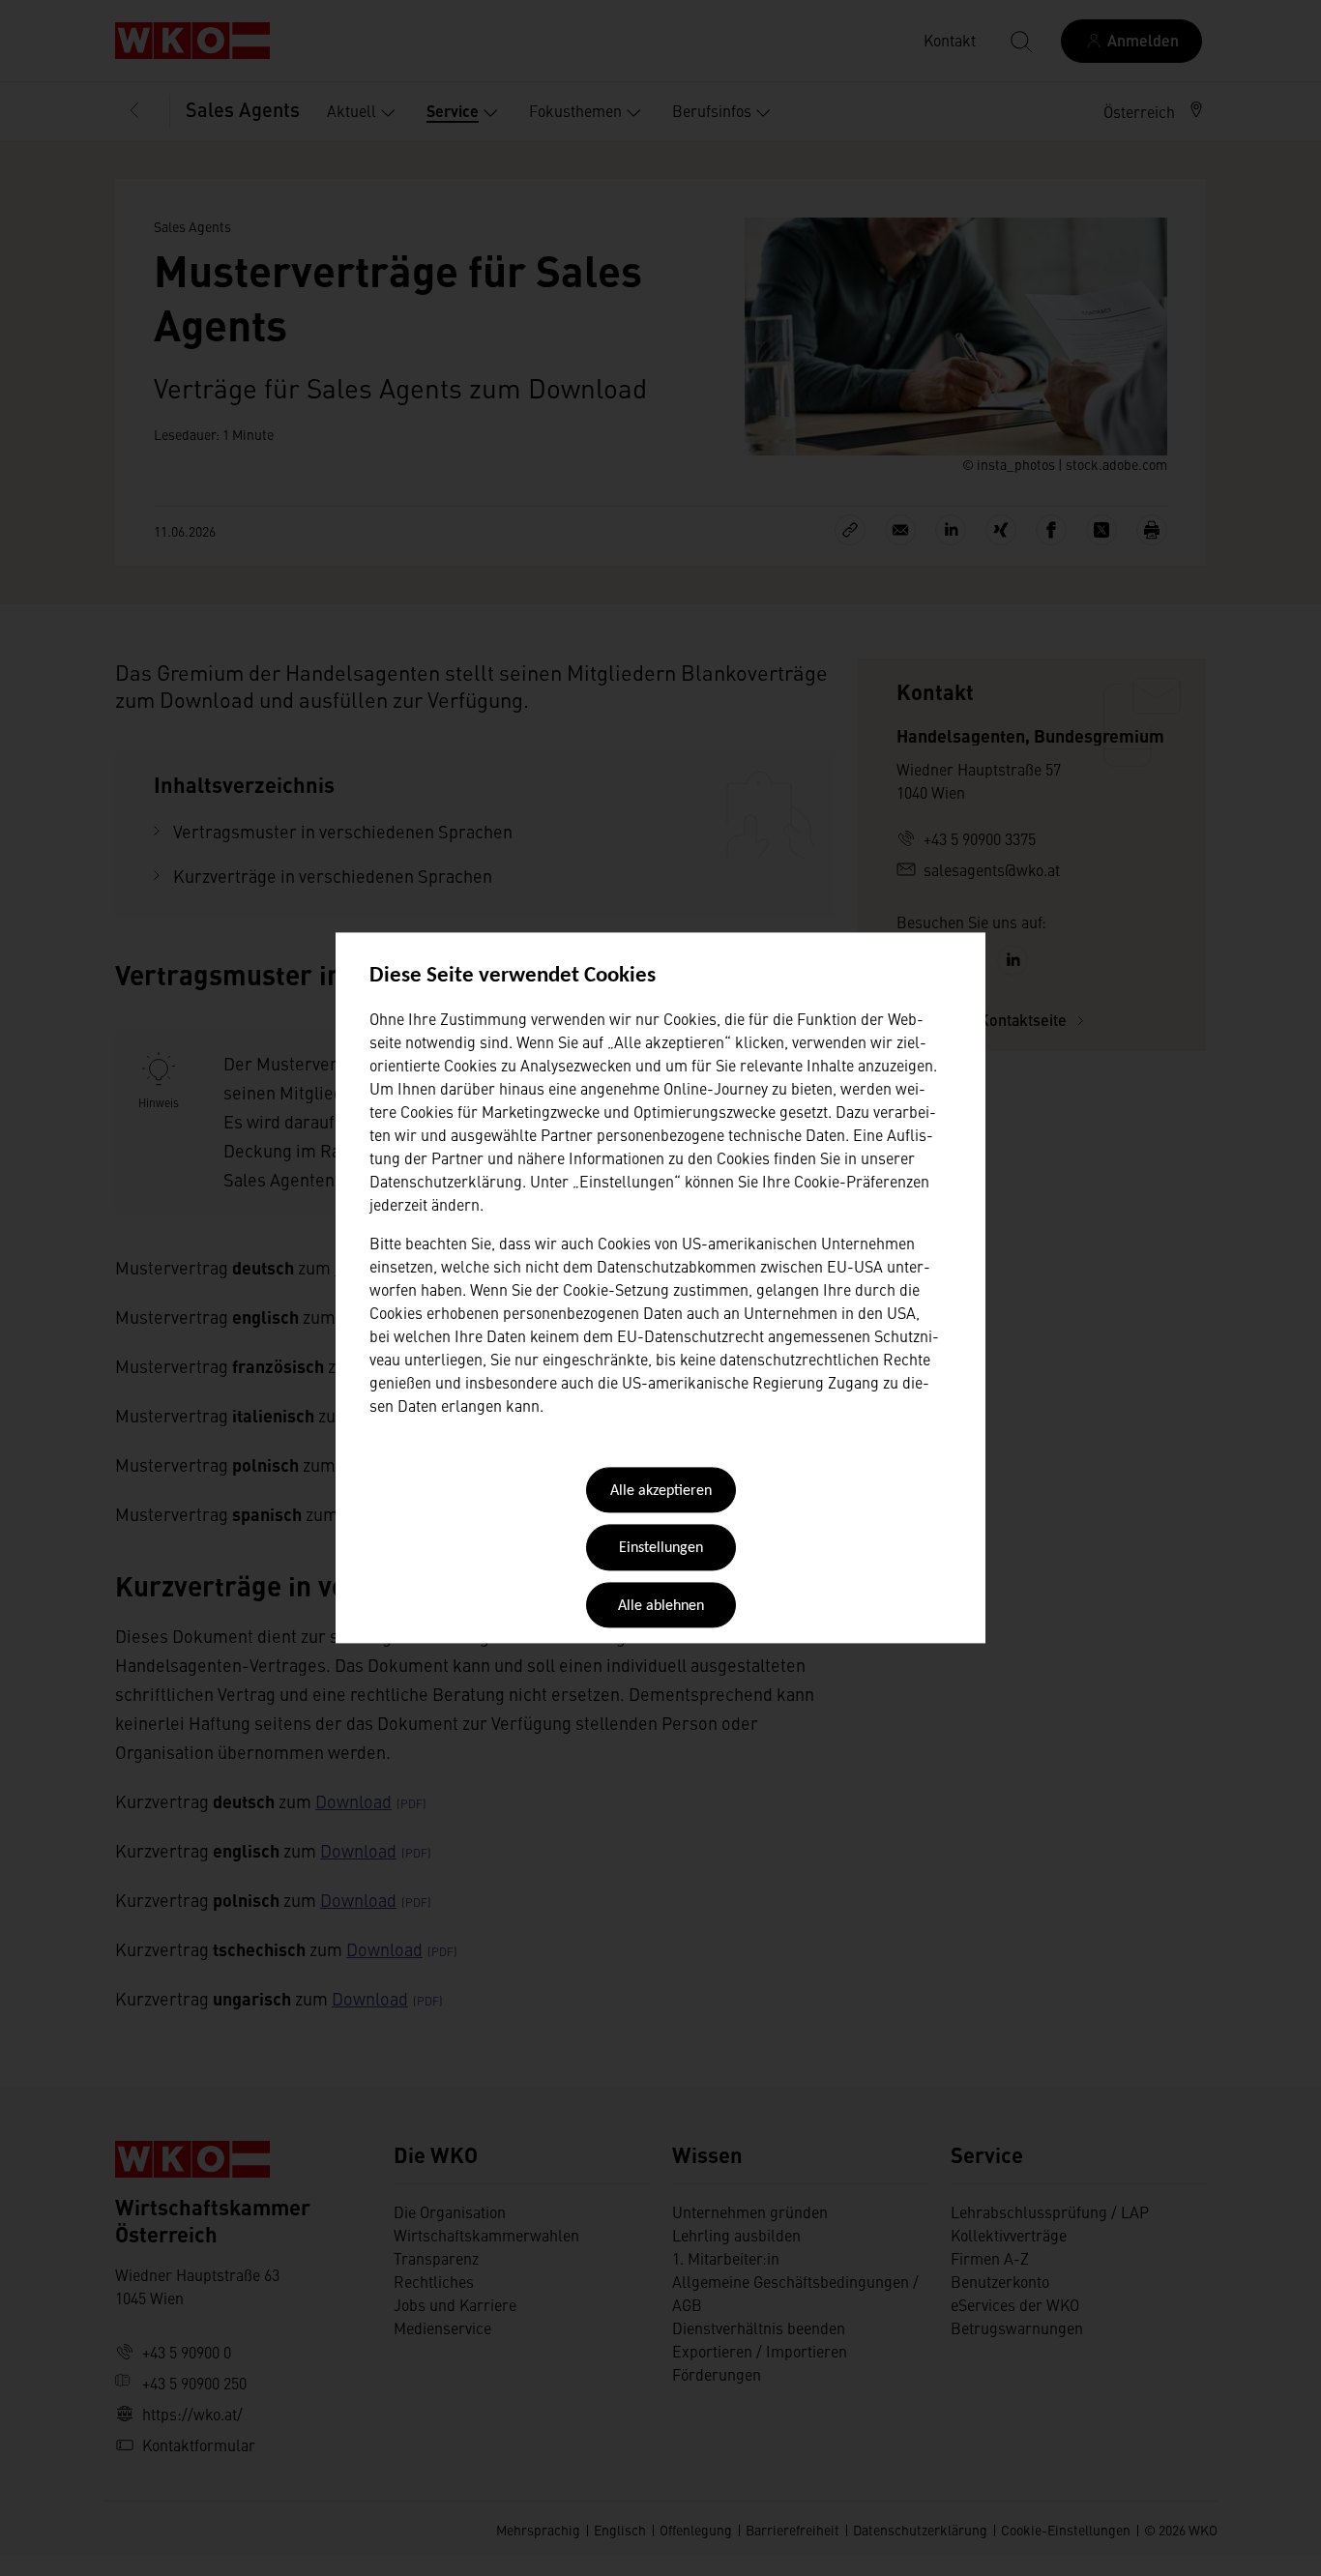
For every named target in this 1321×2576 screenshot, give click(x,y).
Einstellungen (661, 1549)
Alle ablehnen (661, 1606)
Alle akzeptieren (661, 1491)
